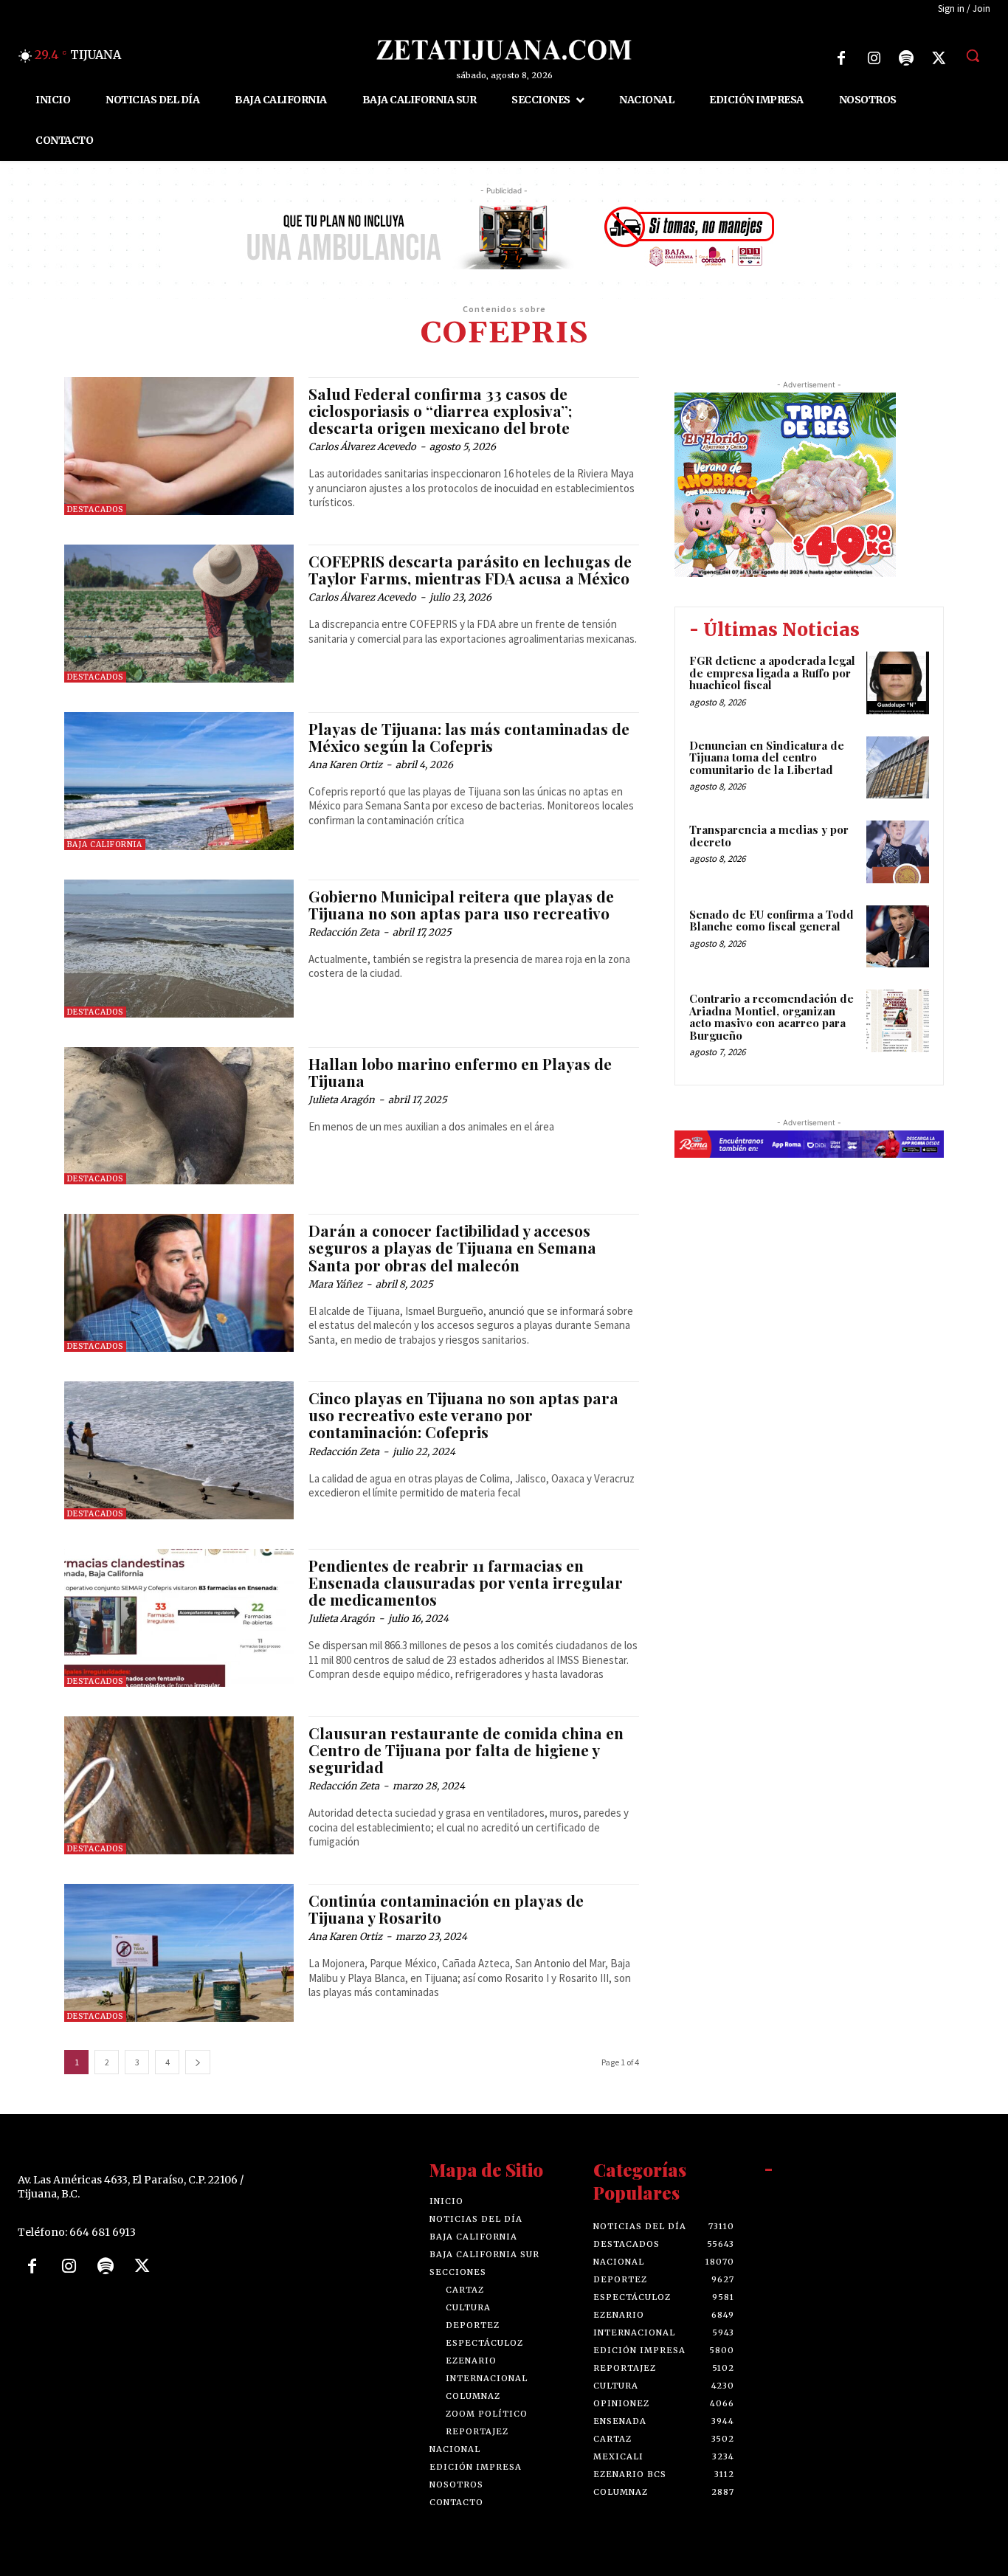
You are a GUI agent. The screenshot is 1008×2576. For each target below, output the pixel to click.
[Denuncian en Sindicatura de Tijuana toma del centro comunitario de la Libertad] (898, 768)
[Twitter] (939, 58)
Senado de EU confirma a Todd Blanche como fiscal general (771, 921)
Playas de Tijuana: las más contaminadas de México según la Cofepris (469, 737)
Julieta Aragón (342, 1100)
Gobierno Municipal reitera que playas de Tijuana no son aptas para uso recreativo (461, 904)
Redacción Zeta (344, 932)
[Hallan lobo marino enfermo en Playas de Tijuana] (179, 1116)
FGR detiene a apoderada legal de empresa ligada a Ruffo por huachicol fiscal (772, 673)
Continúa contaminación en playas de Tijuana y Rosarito (446, 1909)
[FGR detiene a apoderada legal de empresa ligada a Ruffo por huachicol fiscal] (898, 683)
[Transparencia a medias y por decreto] (898, 852)
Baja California (105, 845)
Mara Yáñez (335, 1284)
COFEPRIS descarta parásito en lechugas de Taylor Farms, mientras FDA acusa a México (470, 569)
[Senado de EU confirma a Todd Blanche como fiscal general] (898, 937)
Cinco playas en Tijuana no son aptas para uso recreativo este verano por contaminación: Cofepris (463, 1415)
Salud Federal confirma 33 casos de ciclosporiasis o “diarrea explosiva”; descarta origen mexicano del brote (440, 410)
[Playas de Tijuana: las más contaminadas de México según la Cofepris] (179, 781)
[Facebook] (841, 58)
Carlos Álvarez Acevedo (362, 447)
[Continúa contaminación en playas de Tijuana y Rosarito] (179, 1953)
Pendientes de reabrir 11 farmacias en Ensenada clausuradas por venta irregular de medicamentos (466, 1582)
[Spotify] (906, 58)
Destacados (95, 510)
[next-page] (198, 2062)
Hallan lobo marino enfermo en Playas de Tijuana (460, 1072)
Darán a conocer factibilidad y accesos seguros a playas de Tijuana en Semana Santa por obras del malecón (452, 1247)
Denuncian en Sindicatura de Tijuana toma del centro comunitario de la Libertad (767, 757)
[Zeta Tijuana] (504, 50)
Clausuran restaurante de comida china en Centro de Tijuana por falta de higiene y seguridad (466, 1750)
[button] (973, 55)
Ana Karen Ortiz (345, 765)
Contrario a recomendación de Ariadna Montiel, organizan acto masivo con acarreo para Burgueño (771, 1017)
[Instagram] (874, 58)
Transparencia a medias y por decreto (769, 836)
